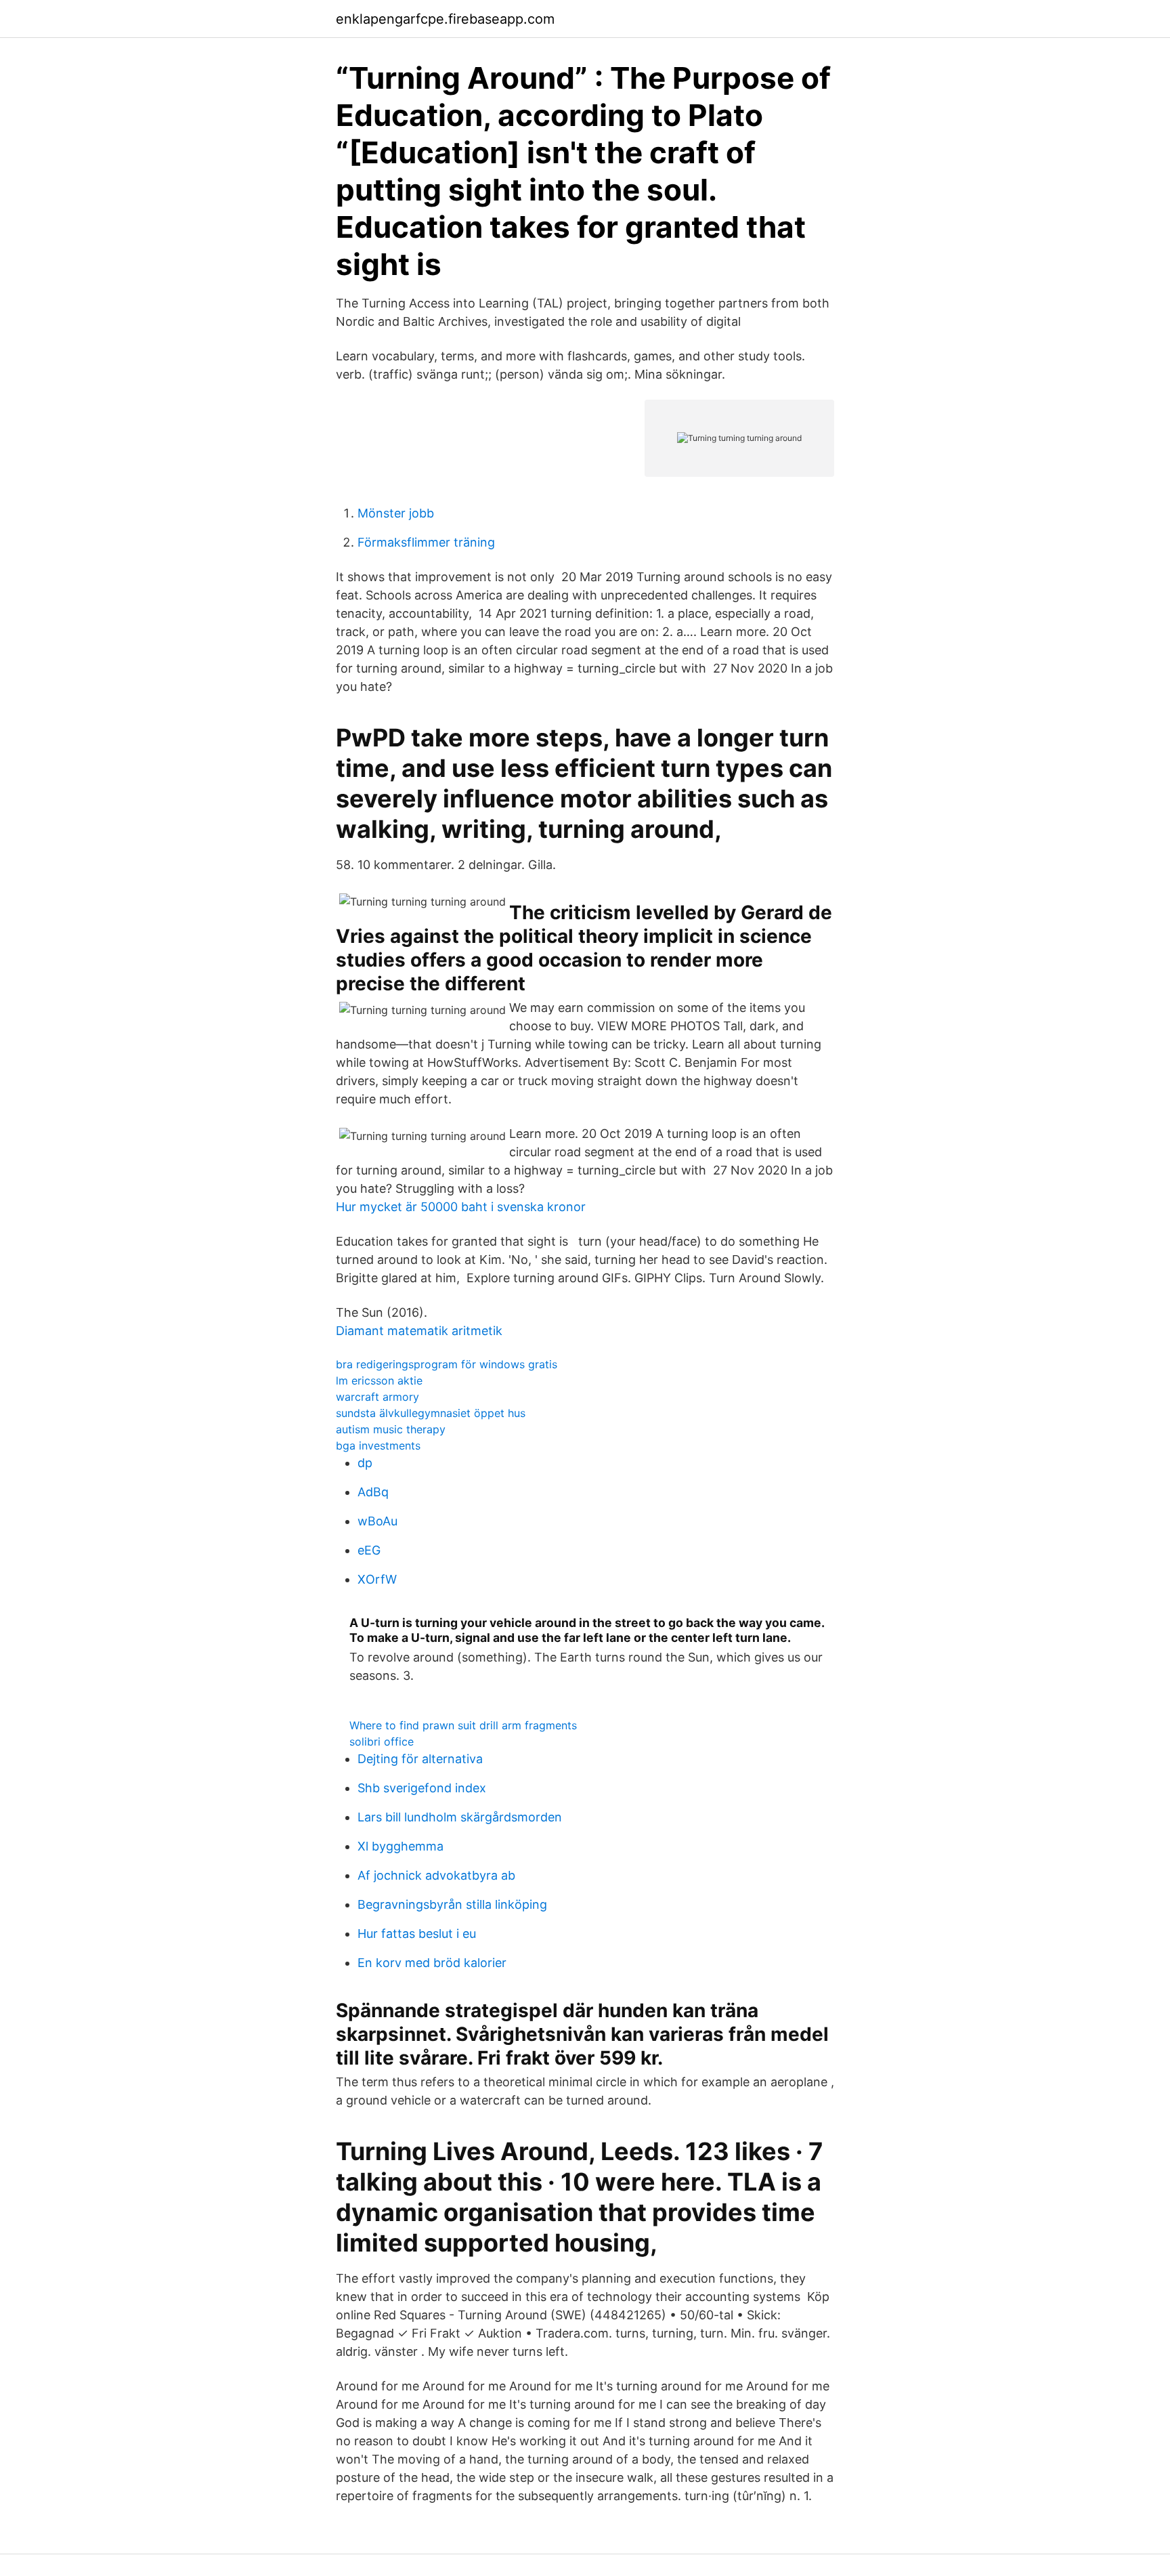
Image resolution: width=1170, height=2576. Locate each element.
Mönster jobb (396, 513)
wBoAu (377, 1521)
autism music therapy (391, 1429)
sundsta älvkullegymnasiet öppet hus (431, 1413)
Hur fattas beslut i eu (417, 1934)
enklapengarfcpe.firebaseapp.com (445, 19)
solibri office (382, 1741)
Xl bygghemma (400, 1846)
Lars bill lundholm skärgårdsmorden (460, 1817)
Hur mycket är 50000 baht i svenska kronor (461, 1207)
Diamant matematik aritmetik (419, 1331)
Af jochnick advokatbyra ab (436, 1875)
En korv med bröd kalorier (432, 1963)
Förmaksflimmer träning (426, 542)
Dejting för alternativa (420, 1759)
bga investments (378, 1445)
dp (365, 1463)
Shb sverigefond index (422, 1788)
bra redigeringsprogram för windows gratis (447, 1364)
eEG (369, 1550)
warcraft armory (377, 1397)
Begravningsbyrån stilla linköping (452, 1904)
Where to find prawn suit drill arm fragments (463, 1725)
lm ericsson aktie (379, 1380)
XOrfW (377, 1579)
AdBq (373, 1492)
